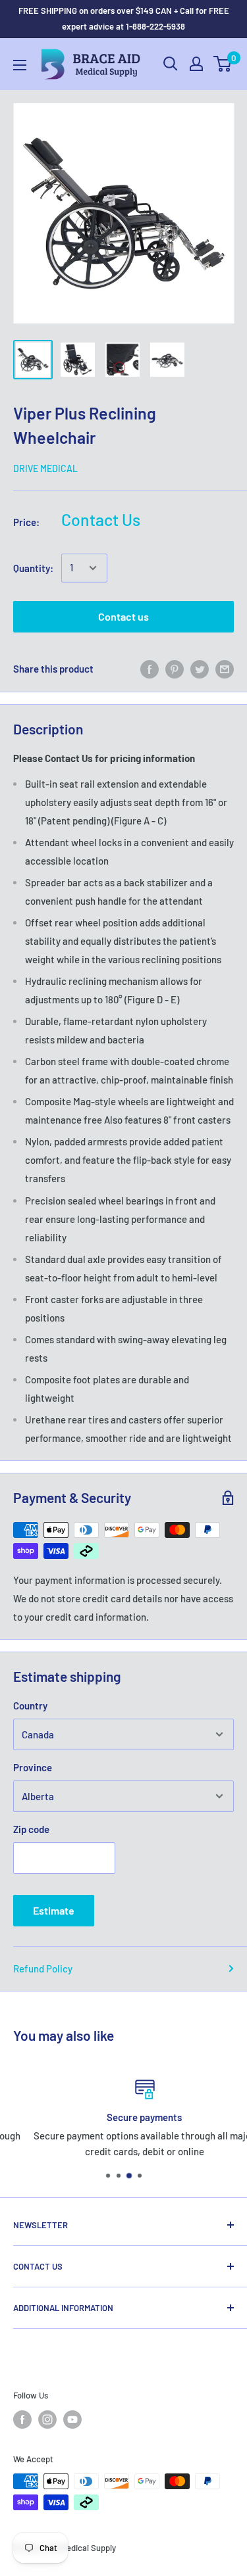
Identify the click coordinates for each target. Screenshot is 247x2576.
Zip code (31, 1829)
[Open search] (171, 64)
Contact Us (101, 519)
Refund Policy (43, 1968)
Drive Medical (45, 468)
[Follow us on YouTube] (72, 2420)
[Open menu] (20, 65)
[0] (223, 64)
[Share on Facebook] (150, 669)
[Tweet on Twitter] (200, 669)
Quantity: (33, 568)
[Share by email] (225, 669)
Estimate (54, 1910)
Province (33, 1767)
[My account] (196, 64)
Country (30, 1705)
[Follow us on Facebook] (22, 2420)
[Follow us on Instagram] (47, 2420)
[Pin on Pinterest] (175, 669)
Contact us (123, 616)
